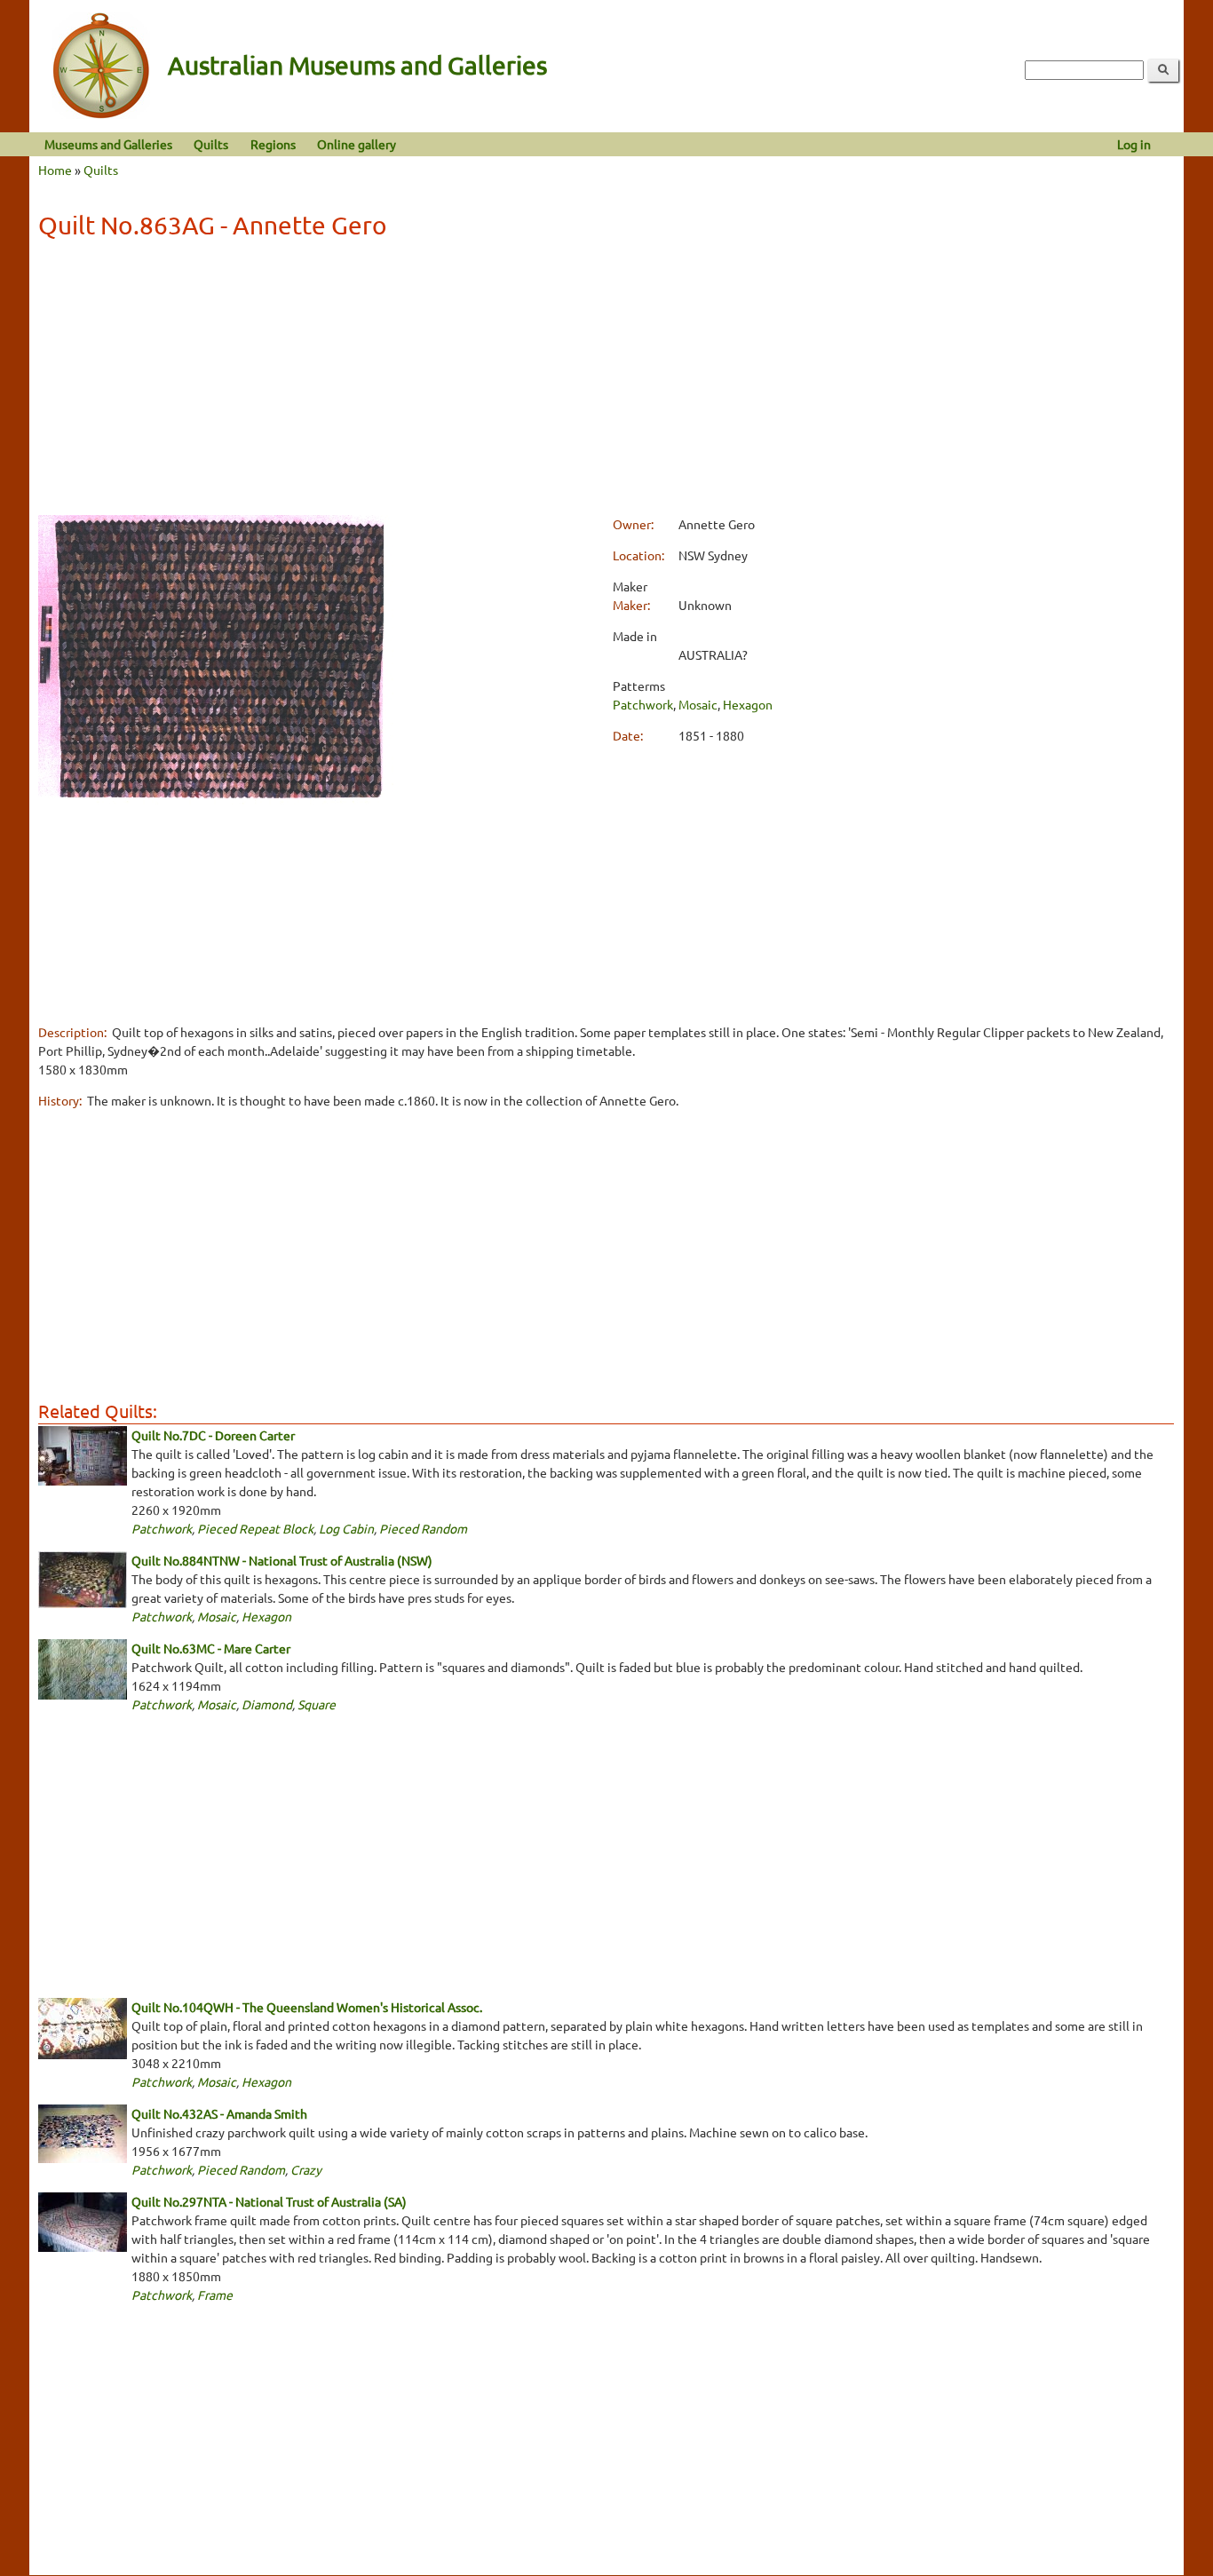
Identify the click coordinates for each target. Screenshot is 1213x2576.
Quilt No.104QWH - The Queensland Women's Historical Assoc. (307, 2007)
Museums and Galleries (108, 144)
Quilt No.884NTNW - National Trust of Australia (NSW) (282, 1560)
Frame (215, 2295)
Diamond (267, 1704)
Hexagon (748, 704)
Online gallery (357, 144)
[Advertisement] (606, 380)
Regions (273, 144)
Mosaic (698, 704)
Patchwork (643, 704)
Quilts (211, 144)
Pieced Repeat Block (255, 1528)
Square (317, 1704)
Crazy (306, 2169)
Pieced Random (423, 1528)
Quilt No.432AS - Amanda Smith (219, 2113)
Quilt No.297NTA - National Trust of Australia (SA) (269, 2201)
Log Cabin (346, 1528)
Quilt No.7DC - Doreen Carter (213, 1435)
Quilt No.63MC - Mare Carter (211, 1648)
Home (55, 170)
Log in (1134, 144)
